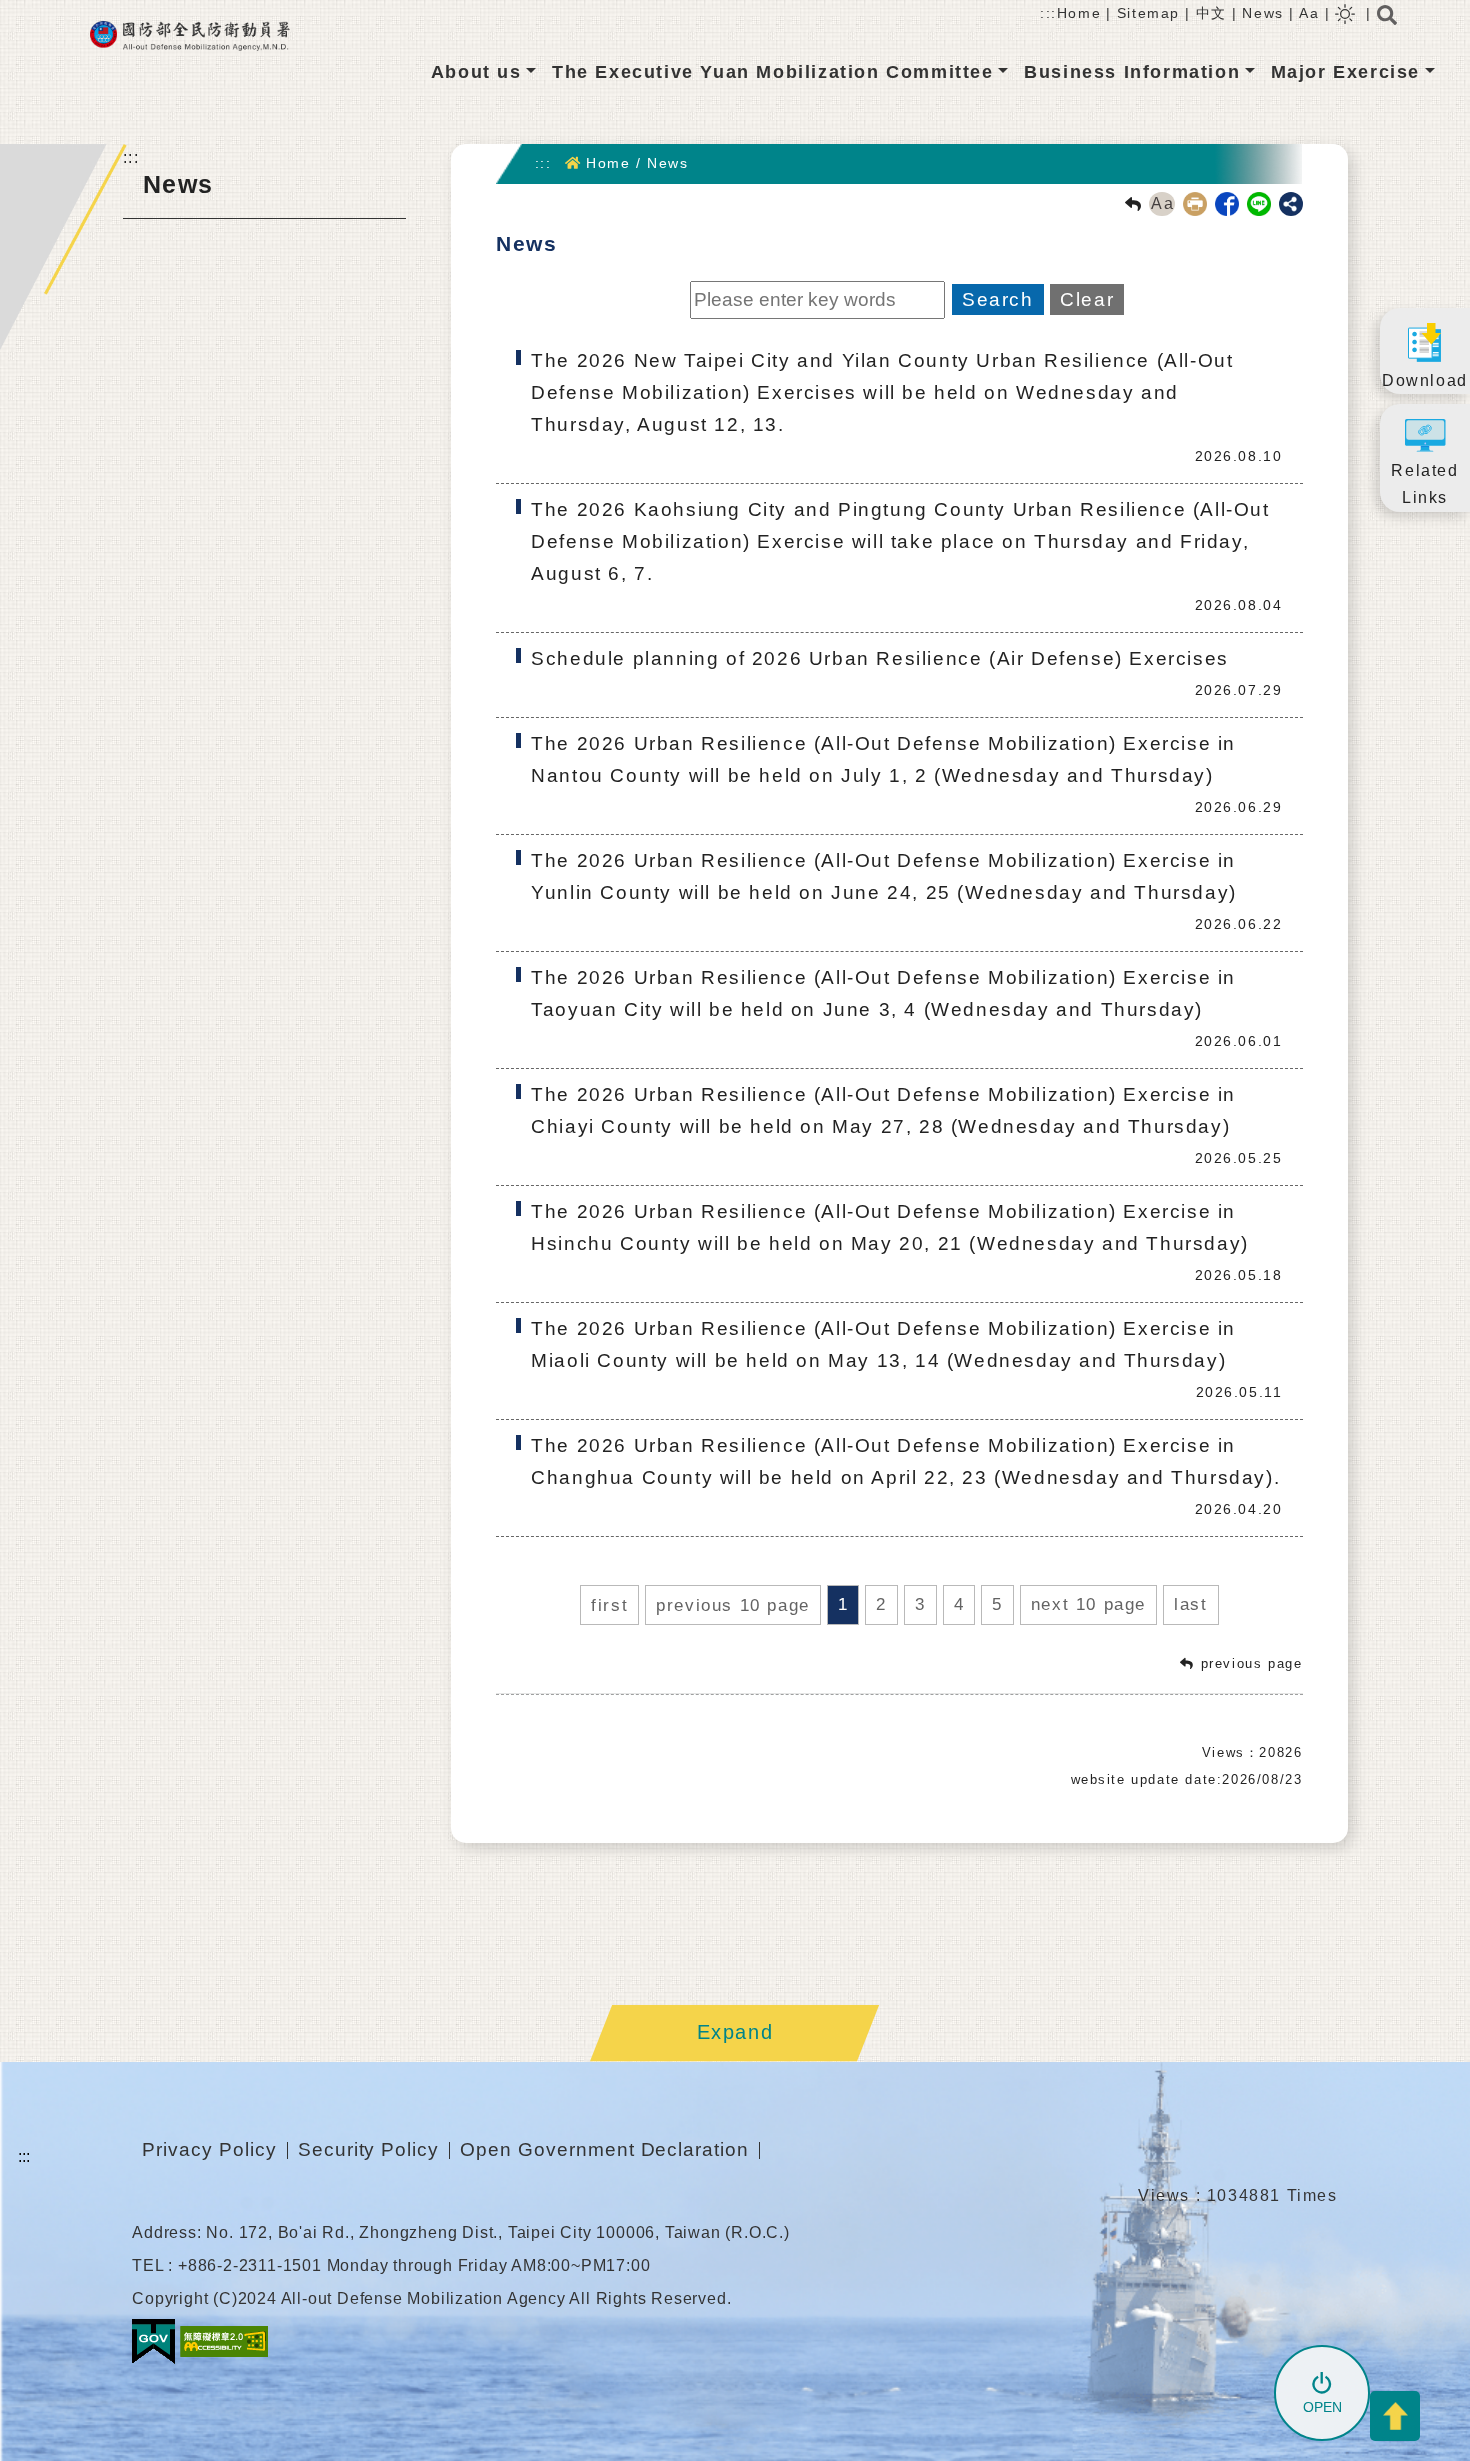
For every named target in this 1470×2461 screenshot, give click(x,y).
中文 (1211, 13)
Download (1425, 380)
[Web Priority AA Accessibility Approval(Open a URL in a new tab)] (224, 2340)
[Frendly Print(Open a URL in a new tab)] (1191, 202)
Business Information (1132, 72)
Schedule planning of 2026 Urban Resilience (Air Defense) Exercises (880, 658)
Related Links (1424, 484)
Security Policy (368, 2149)
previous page (1252, 1663)
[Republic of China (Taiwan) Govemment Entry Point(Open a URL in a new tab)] (153, 2340)
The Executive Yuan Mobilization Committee (773, 72)
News (1262, 13)
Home (1079, 13)
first (609, 1605)
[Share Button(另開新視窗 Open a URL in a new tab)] (1291, 204)
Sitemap (1148, 13)
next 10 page (1088, 1604)
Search (998, 299)
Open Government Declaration (604, 2149)
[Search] (1387, 21)
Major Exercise (1345, 72)
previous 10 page (733, 1605)
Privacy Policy (209, 2149)
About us (476, 72)
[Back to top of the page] (1395, 2416)
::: (1048, 13)
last (1190, 1604)
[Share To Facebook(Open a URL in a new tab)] (1223, 202)
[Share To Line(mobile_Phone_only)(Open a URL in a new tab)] (1255, 202)
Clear (1087, 299)
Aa (1309, 13)
